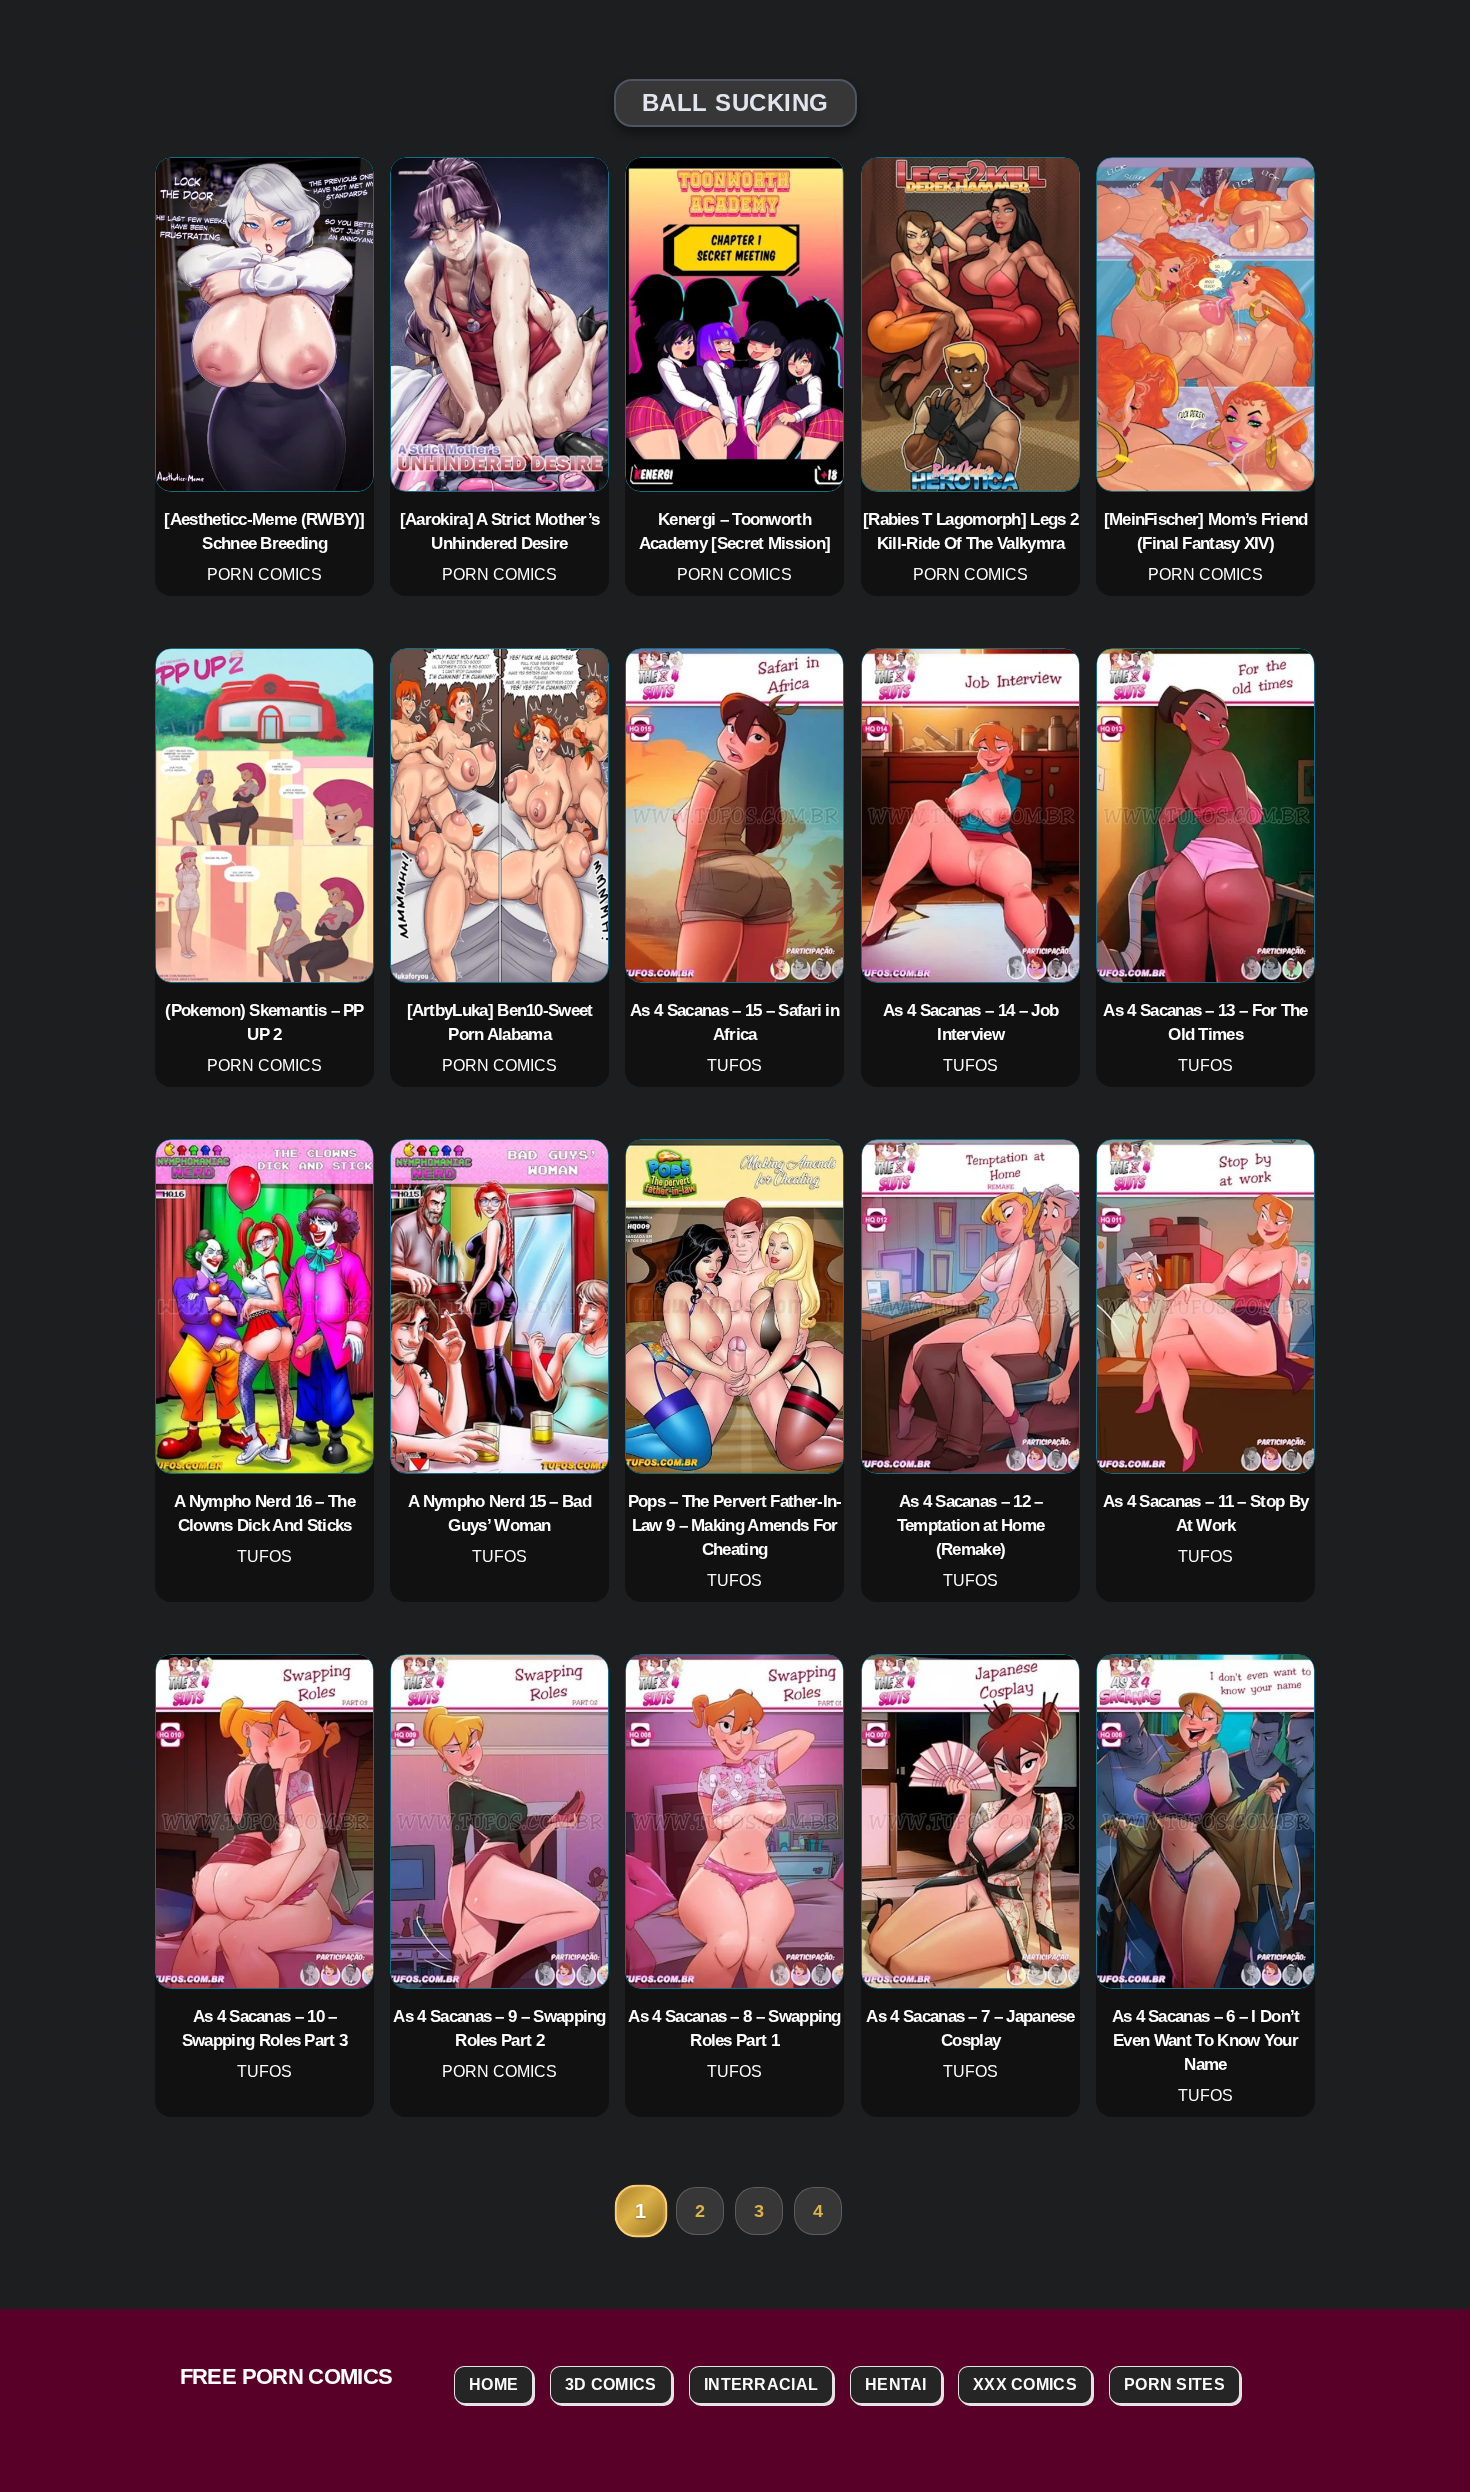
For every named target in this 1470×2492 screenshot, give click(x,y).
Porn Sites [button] (1174, 2384)
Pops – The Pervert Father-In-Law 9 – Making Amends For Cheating (735, 1525)
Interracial (761, 2384)
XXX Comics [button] (1025, 2384)
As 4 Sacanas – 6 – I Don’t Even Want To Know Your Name (1205, 2040)
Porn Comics (264, 575)
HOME (493, 2384)
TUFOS (734, 1065)
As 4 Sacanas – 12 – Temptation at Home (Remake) (970, 1525)
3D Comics (611, 2384)
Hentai (896, 2384)
